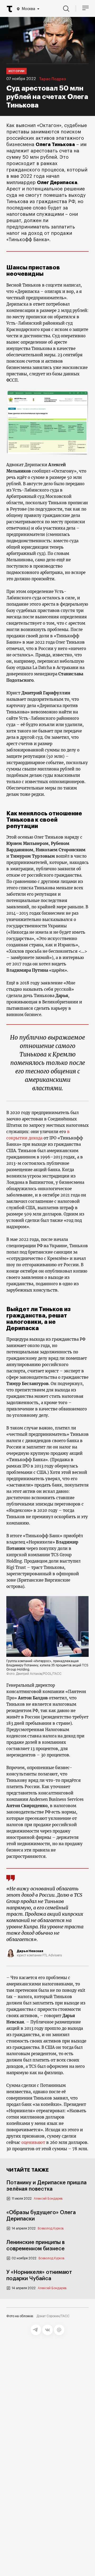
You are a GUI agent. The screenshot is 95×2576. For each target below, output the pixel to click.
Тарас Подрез (53, 79)
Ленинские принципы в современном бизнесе (35, 2246)
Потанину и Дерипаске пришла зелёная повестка (46, 2186)
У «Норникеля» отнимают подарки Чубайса (39, 2275)
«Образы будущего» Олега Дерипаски (41, 2216)
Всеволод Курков (51, 2228)
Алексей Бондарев (48, 2199)
